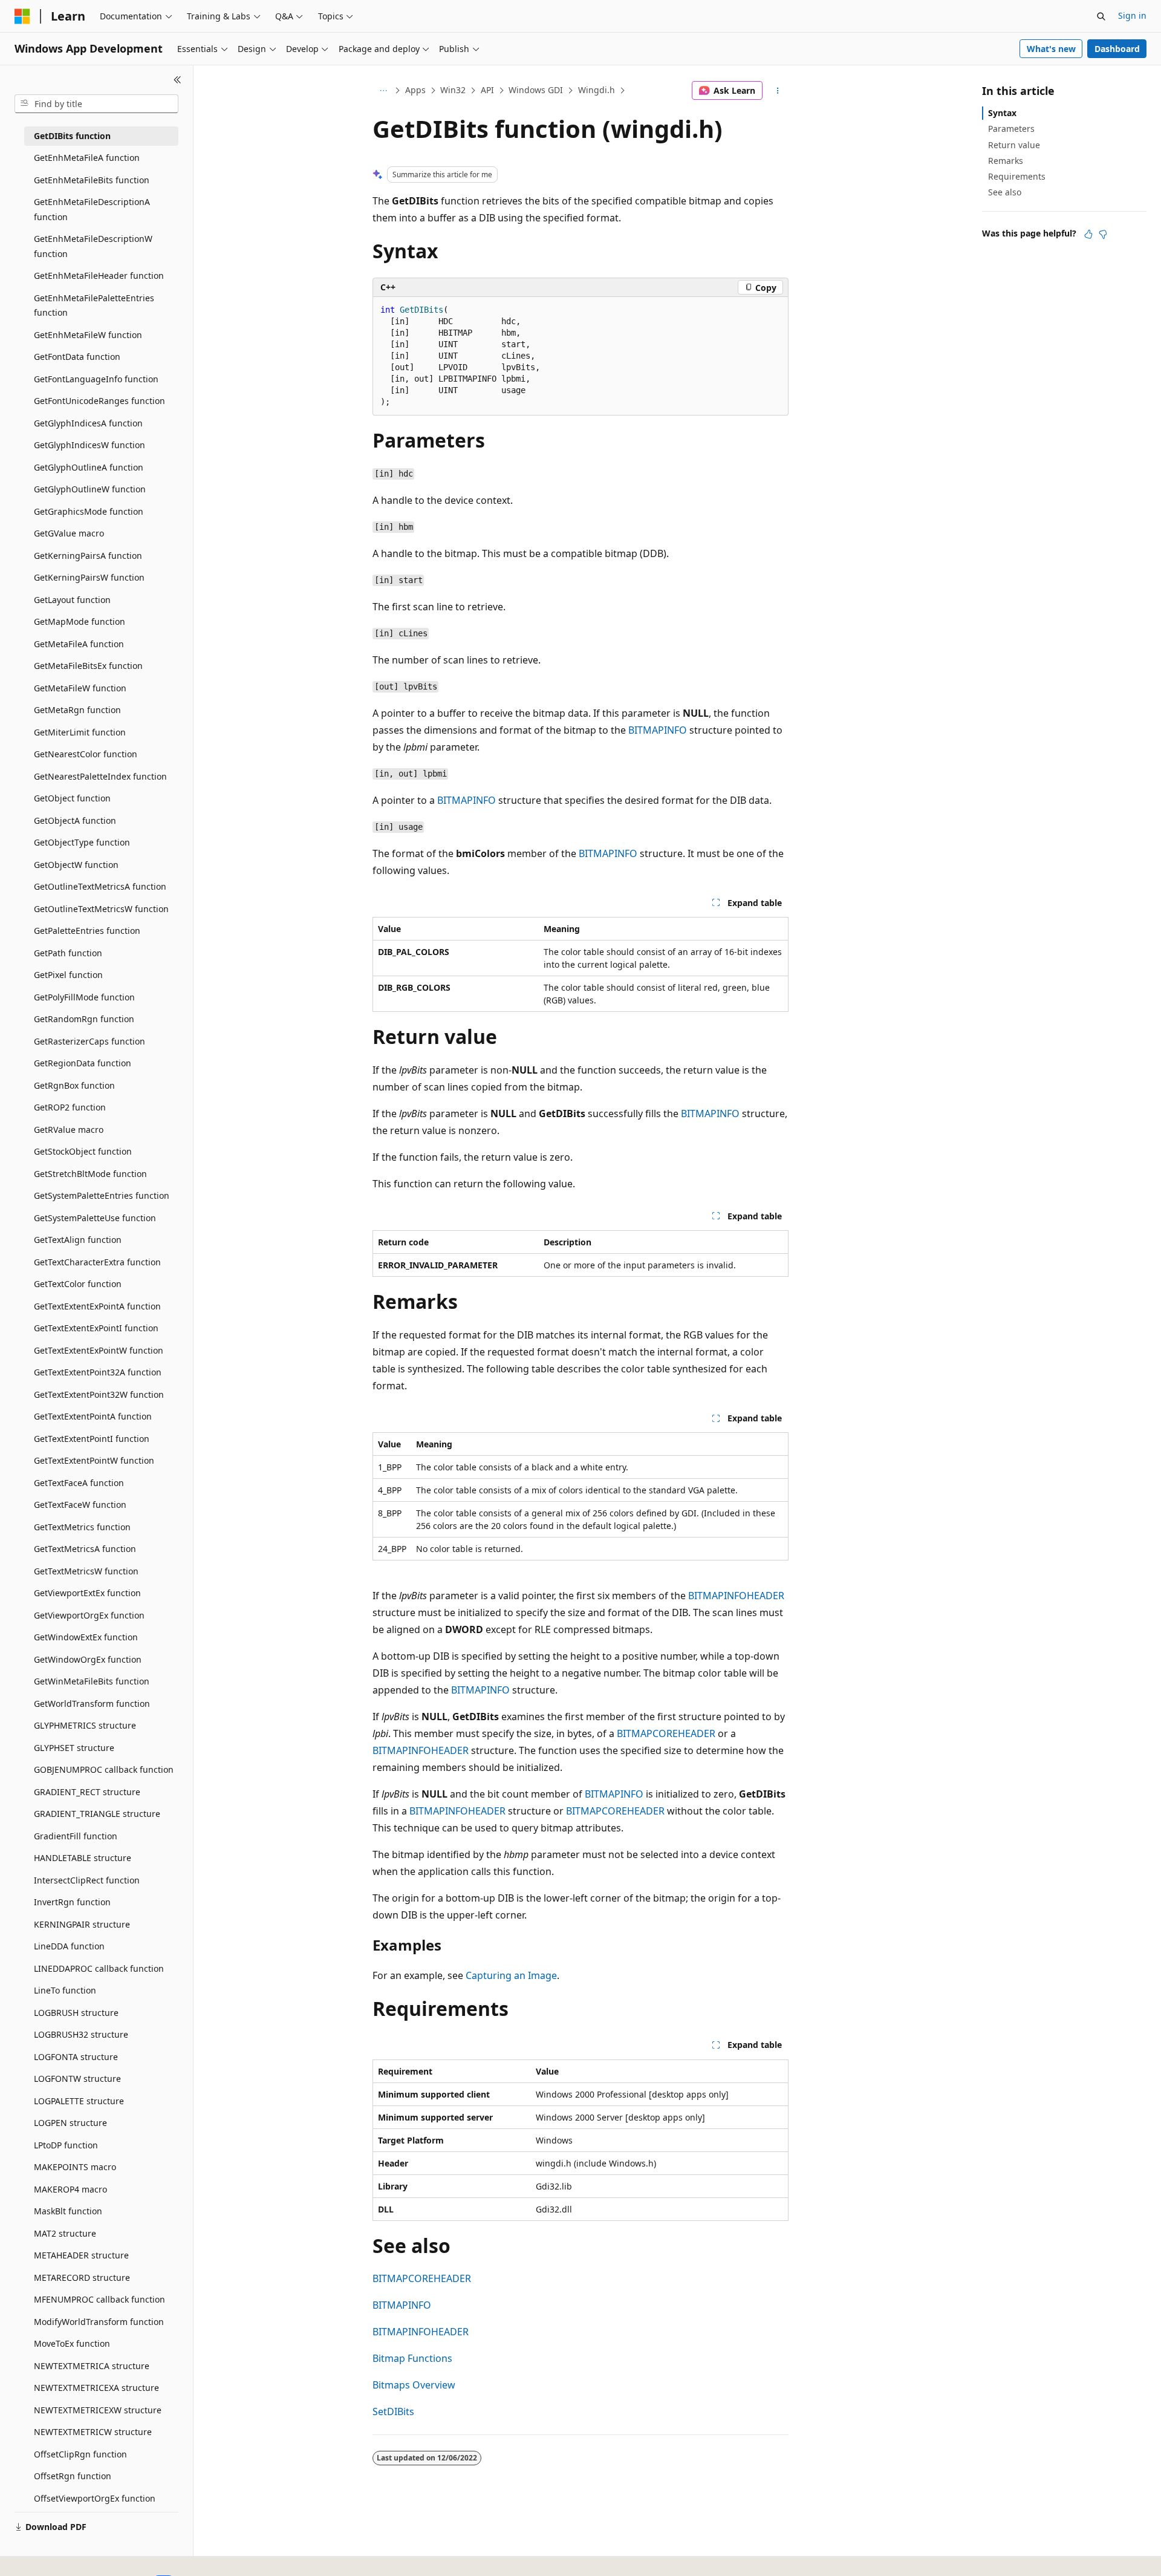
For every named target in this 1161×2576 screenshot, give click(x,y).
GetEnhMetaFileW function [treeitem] (88, 335)
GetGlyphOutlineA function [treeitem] (89, 467)
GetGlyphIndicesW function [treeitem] (89, 445)
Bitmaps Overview (414, 2385)
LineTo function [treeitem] (65, 1990)
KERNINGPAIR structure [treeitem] (82, 1924)
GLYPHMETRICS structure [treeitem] (85, 1725)
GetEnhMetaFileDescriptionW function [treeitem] (93, 246)
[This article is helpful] (1088, 234)
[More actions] (778, 91)
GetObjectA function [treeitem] (75, 820)
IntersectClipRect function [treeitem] (87, 1880)
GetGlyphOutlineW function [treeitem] (90, 489)
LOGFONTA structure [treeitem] (76, 2057)
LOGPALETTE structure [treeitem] (79, 2101)
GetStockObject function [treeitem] (83, 1151)
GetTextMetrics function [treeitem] (82, 1527)
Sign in (1132, 15)
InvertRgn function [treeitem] (72, 1902)
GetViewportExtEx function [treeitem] (87, 1593)
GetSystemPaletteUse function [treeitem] (95, 1218)
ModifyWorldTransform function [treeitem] (99, 2322)
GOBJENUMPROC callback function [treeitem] (104, 1769)
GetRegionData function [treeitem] (83, 1063)
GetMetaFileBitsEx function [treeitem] (88, 666)
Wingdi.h (597, 90)
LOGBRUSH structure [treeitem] (76, 2013)
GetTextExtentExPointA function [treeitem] (97, 1306)
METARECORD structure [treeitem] (82, 2278)
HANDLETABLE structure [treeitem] (83, 1858)
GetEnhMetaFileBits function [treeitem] (92, 180)
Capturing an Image (511, 1975)
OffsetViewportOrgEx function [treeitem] (95, 2498)
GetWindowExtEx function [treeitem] (86, 1637)
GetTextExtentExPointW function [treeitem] (99, 1350)
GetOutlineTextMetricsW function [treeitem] (101, 909)
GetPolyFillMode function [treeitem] (84, 997)
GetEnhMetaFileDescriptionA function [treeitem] (92, 209)
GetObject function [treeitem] (72, 798)
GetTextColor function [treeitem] (78, 1284)
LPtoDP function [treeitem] (66, 2145)
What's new (1051, 49)
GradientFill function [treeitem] (76, 1836)
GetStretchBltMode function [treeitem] (90, 1174)
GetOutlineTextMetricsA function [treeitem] (100, 886)
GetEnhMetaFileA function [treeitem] (87, 158)
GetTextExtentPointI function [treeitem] (92, 1439)
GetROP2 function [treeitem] (70, 1107)
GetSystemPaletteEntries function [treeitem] (102, 1195)
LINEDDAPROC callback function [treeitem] (99, 1968)
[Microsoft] (22, 16)
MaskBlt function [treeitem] (68, 2211)
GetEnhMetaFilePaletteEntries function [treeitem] (94, 305)
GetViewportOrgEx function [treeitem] (89, 1615)
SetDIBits (393, 2411)
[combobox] (96, 104)
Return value (1014, 145)
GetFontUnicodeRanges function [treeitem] (99, 401)
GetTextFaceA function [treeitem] (79, 1483)
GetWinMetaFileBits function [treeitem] (92, 1681)
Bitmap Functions (412, 2358)
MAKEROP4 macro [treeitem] (70, 2189)
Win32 (453, 90)
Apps (415, 90)
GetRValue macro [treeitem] (69, 1130)
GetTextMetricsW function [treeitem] (86, 1571)
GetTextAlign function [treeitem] (78, 1240)
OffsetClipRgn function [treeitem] (80, 2454)
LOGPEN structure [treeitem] (70, 2123)
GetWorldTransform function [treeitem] (92, 1704)
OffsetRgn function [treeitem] (73, 2476)
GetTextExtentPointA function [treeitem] (93, 1416)
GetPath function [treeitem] (68, 953)
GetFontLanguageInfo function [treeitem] (96, 379)
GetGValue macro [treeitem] (69, 533)
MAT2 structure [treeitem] (65, 2233)
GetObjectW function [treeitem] (76, 865)
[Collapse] (177, 80)
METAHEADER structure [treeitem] (81, 2255)
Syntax (1002, 113)
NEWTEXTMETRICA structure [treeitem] (92, 2366)
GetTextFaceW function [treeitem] (80, 1505)
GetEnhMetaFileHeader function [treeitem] (99, 276)
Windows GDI (536, 90)
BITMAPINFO (658, 730)
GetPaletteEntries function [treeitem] (87, 931)
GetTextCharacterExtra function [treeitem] (97, 1262)
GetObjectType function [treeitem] (82, 842)
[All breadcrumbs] (383, 91)
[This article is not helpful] (1103, 234)
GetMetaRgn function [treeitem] (77, 710)
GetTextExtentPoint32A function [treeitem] (98, 1372)
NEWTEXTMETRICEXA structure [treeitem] (96, 2388)
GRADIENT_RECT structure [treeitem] (87, 1792)
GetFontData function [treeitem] (77, 357)
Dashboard (1117, 49)
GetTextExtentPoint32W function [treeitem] (99, 1394)
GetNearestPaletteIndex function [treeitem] (100, 776)
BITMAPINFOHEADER (736, 1596)
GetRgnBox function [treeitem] (74, 1085)
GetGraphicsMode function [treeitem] (89, 511)
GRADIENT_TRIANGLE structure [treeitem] (97, 1814)
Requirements (1017, 176)
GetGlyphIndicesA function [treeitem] (88, 423)
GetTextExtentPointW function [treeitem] (94, 1460)
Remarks (1006, 161)
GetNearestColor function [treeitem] (86, 754)
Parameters (1011, 129)
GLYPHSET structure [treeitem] (74, 1748)
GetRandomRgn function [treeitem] (84, 1019)
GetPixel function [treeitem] (68, 975)
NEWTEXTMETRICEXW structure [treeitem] (98, 2410)
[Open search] (1101, 16)
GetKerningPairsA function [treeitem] (88, 556)
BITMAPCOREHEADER (666, 1733)
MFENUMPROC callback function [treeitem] (99, 2299)
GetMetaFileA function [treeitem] (79, 644)
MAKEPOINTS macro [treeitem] (75, 2167)
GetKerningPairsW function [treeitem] (89, 577)
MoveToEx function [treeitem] (72, 2343)
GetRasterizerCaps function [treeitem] (89, 1041)
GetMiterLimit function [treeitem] (80, 732)
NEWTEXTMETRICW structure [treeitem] (93, 2432)
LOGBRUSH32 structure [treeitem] (81, 2034)
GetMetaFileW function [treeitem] (80, 688)
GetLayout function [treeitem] (72, 600)
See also (1005, 192)
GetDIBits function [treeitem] (72, 136)
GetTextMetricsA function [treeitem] (85, 1549)
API (487, 90)
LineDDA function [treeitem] (69, 1946)
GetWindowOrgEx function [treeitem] (88, 1659)
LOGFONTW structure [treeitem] (77, 2079)
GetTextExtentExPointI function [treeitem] (96, 1328)
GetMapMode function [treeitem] (80, 621)
